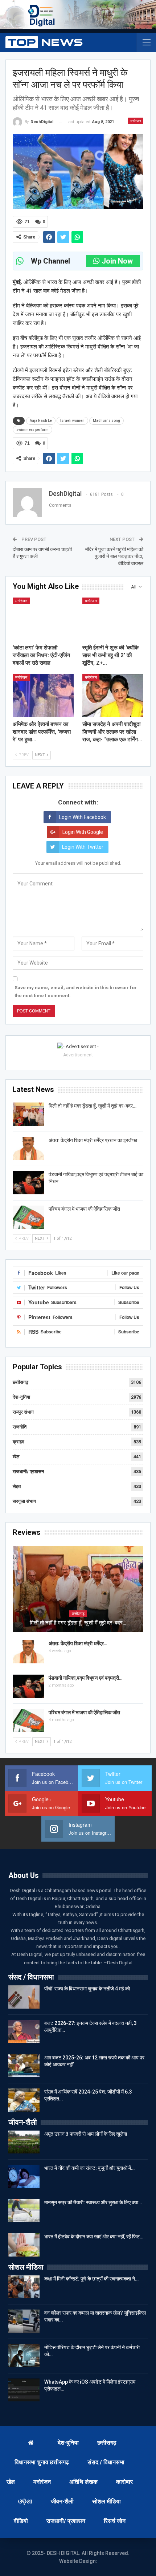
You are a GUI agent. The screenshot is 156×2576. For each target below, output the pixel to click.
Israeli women (72, 421)
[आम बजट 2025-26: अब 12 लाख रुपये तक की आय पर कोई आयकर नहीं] (24, 2066)
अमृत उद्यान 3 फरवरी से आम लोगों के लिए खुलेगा (86, 2134)
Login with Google (83, 832)
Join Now (117, 261)
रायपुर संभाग (23, 1412)
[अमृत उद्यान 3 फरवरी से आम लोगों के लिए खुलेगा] (24, 2142)
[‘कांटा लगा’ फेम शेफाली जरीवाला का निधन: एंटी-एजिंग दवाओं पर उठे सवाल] (43, 619)
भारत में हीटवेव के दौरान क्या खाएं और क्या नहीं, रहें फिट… (94, 2237)
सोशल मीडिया (106, 2501)
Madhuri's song (106, 421)
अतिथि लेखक (83, 2482)
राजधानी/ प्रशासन (28, 1472)
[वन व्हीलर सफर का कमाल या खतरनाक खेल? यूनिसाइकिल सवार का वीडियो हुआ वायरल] (24, 2321)
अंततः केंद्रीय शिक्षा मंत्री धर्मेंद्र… (78, 1643)
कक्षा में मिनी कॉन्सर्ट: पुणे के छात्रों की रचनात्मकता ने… (91, 2279)
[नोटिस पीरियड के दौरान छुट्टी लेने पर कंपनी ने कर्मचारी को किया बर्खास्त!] (24, 2356)
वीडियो (21, 2521)
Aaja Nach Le (41, 421)
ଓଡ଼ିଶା (25, 2501)
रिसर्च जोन (115, 2521)
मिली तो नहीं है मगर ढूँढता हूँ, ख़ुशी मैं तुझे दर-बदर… (93, 1106)
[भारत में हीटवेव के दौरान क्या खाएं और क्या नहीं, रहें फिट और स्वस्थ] (24, 2245)
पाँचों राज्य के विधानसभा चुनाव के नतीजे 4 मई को (87, 1989)
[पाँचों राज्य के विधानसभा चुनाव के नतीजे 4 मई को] (24, 1997)
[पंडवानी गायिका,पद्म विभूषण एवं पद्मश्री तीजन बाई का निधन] (28, 1183)
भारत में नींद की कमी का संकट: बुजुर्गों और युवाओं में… (89, 2168)
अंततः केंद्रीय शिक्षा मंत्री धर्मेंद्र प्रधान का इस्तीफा (93, 1140)
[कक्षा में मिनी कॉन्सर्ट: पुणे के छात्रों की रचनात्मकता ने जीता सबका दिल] (24, 2287)
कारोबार (124, 2482)
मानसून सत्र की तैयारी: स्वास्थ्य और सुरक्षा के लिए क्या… (93, 2202)
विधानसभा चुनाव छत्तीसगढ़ (42, 2462)
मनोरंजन (136, 121)
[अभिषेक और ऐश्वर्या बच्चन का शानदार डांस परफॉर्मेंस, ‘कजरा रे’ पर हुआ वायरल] (43, 696)
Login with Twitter (83, 847)
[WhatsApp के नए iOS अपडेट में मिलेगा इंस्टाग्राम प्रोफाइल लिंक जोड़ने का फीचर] (24, 2390)
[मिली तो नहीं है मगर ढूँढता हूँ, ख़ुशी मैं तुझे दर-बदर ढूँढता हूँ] (28, 1114)
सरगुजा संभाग (24, 1501)
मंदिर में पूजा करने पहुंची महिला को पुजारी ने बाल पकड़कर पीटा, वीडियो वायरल (114, 556)
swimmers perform (32, 430)
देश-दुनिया (21, 1397)
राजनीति (20, 1427)
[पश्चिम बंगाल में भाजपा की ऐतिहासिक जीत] (28, 1217)
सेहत (17, 1486)
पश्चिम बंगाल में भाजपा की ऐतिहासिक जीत (84, 1209)
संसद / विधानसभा (106, 2462)
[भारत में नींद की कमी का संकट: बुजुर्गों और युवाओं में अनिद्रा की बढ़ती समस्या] (24, 2176)
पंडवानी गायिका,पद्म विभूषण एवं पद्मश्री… (86, 1678)
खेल (16, 1457)
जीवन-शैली (62, 2501)
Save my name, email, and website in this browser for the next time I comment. (76, 992)
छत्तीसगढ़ (20, 1382)
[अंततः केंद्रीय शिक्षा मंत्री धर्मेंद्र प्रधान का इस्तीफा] (28, 1149)
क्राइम (19, 1442)
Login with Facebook (83, 817)
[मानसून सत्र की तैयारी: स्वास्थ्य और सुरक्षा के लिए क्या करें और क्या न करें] (24, 2211)
